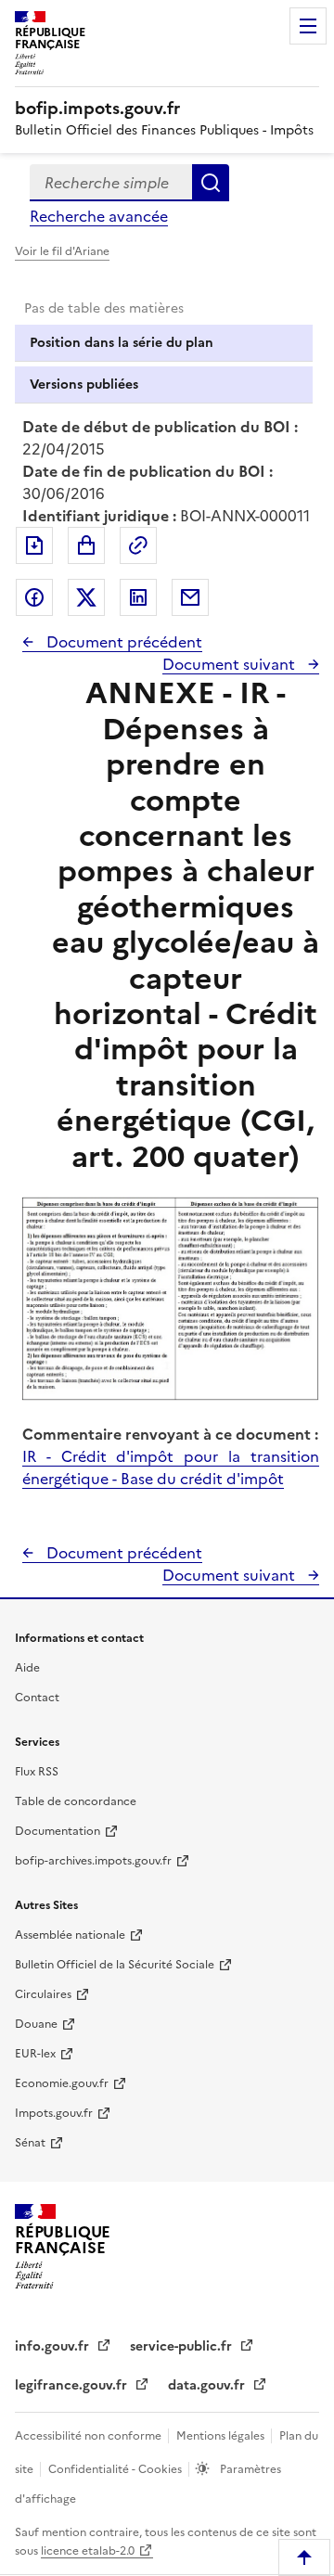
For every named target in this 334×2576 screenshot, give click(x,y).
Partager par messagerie (190, 597)
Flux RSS (37, 1772)
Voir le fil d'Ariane (62, 251)
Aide (27, 1668)
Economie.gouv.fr (62, 2083)
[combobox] (111, 183)
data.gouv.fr (208, 2385)
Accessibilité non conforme (90, 2436)
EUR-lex (35, 2054)
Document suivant (231, 664)
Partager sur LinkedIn (138, 597)
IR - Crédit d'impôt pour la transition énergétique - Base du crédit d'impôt (171, 1467)
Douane (36, 2024)
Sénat (30, 2143)
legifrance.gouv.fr (73, 2385)
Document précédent (122, 642)
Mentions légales (222, 2436)
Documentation (58, 1831)
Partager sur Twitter (86, 597)
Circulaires (43, 1994)
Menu (308, 26)
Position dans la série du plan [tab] (122, 343)
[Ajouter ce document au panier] (86, 545)
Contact (37, 1698)
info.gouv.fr (54, 2346)
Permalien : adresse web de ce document (138, 545)
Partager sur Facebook (34, 597)
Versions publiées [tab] (84, 384)
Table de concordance (76, 1801)
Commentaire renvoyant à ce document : (170, 1434)
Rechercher (211, 183)
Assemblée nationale (70, 1935)
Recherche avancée (99, 216)
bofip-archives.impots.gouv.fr (93, 1861)
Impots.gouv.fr (54, 2113)
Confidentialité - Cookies (116, 2469)
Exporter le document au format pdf (34, 545)
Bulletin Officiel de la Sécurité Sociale (115, 1965)
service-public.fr (183, 2346)
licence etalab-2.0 (88, 2551)
